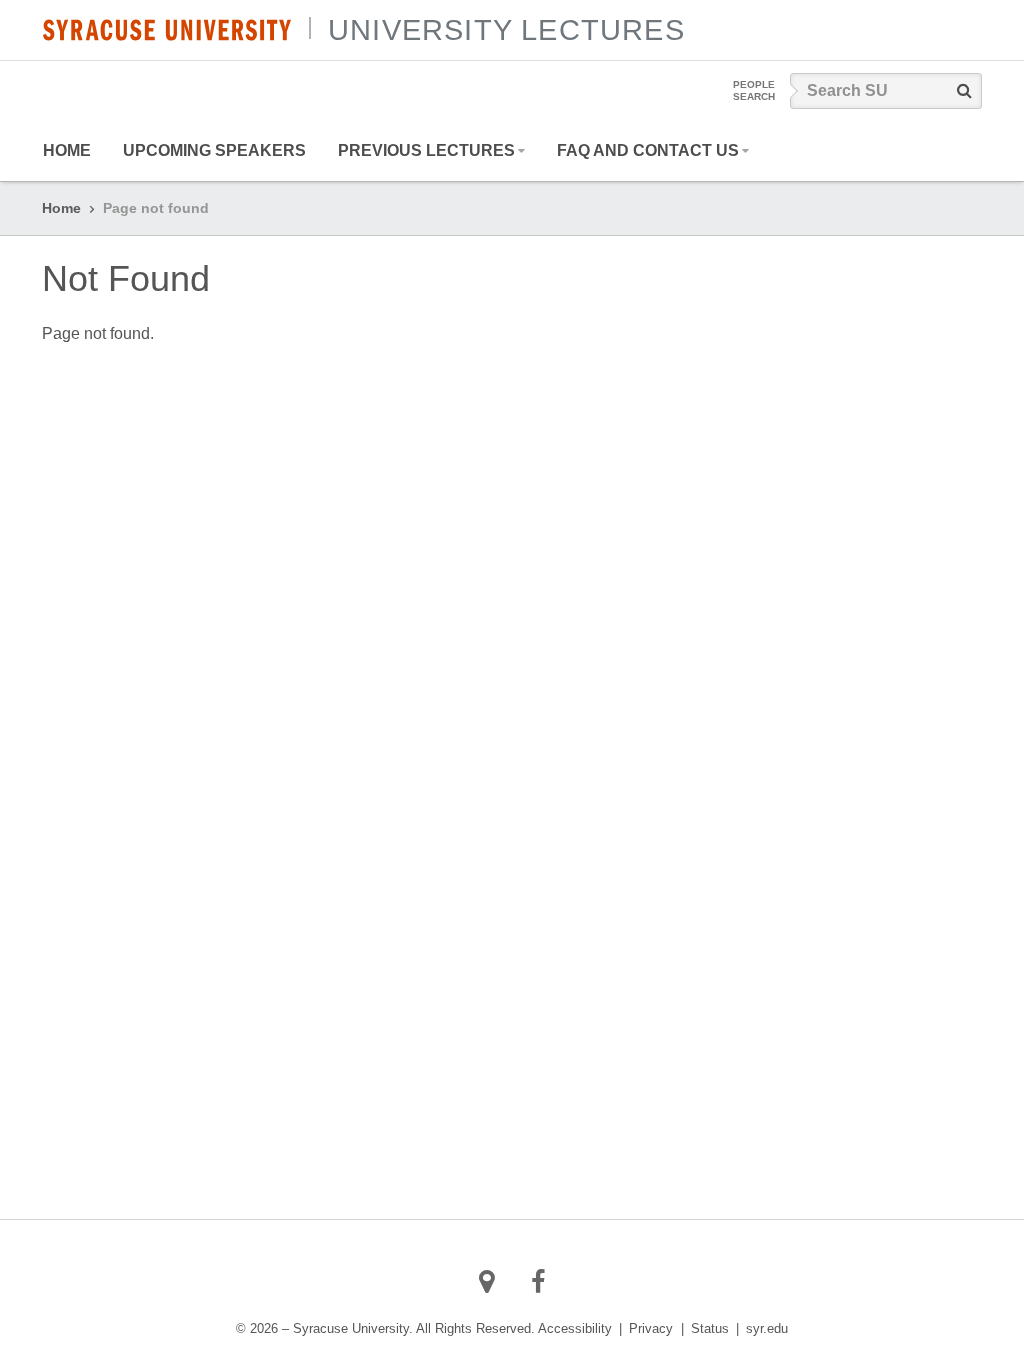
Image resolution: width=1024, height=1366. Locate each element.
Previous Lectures (426, 150)
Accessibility (575, 1328)
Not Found (126, 278)
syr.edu (767, 1328)
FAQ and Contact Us (648, 150)
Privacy (651, 1328)
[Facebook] (538, 1281)
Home (67, 150)
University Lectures (506, 29)
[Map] (488, 1281)
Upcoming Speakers (214, 150)
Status (710, 1328)
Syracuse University (167, 30)
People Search (754, 90)
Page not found (156, 208)
